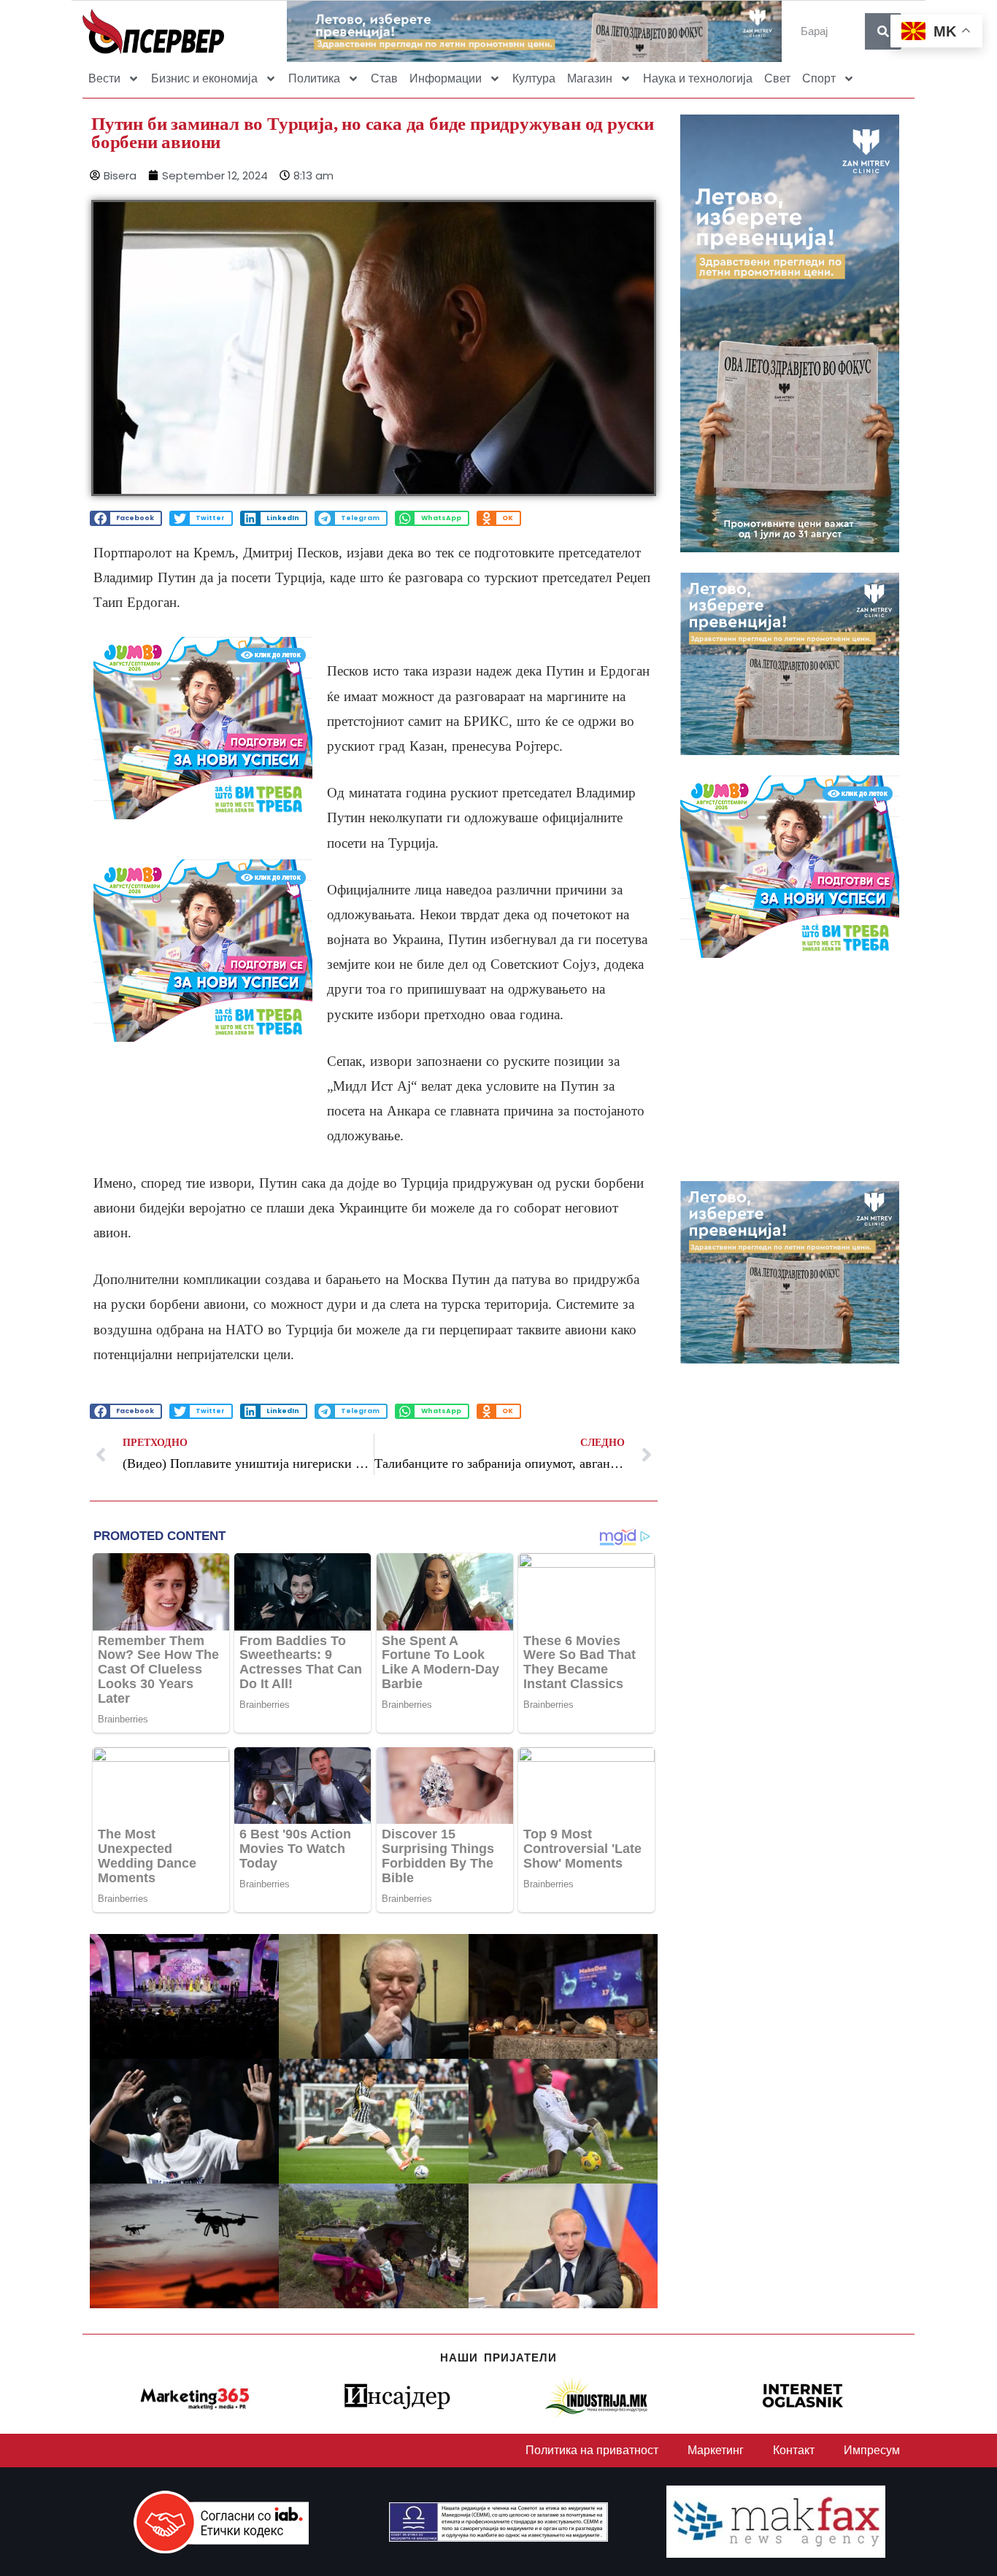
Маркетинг (716, 2450)
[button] (126, 518)
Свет (777, 78)
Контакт (794, 2450)
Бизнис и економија (204, 78)
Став (384, 78)
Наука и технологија (698, 78)
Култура (534, 78)
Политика (314, 78)
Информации (446, 78)
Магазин (590, 78)
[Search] (883, 31)
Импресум (872, 2450)
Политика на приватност (592, 2450)
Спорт (819, 78)
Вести (104, 78)
